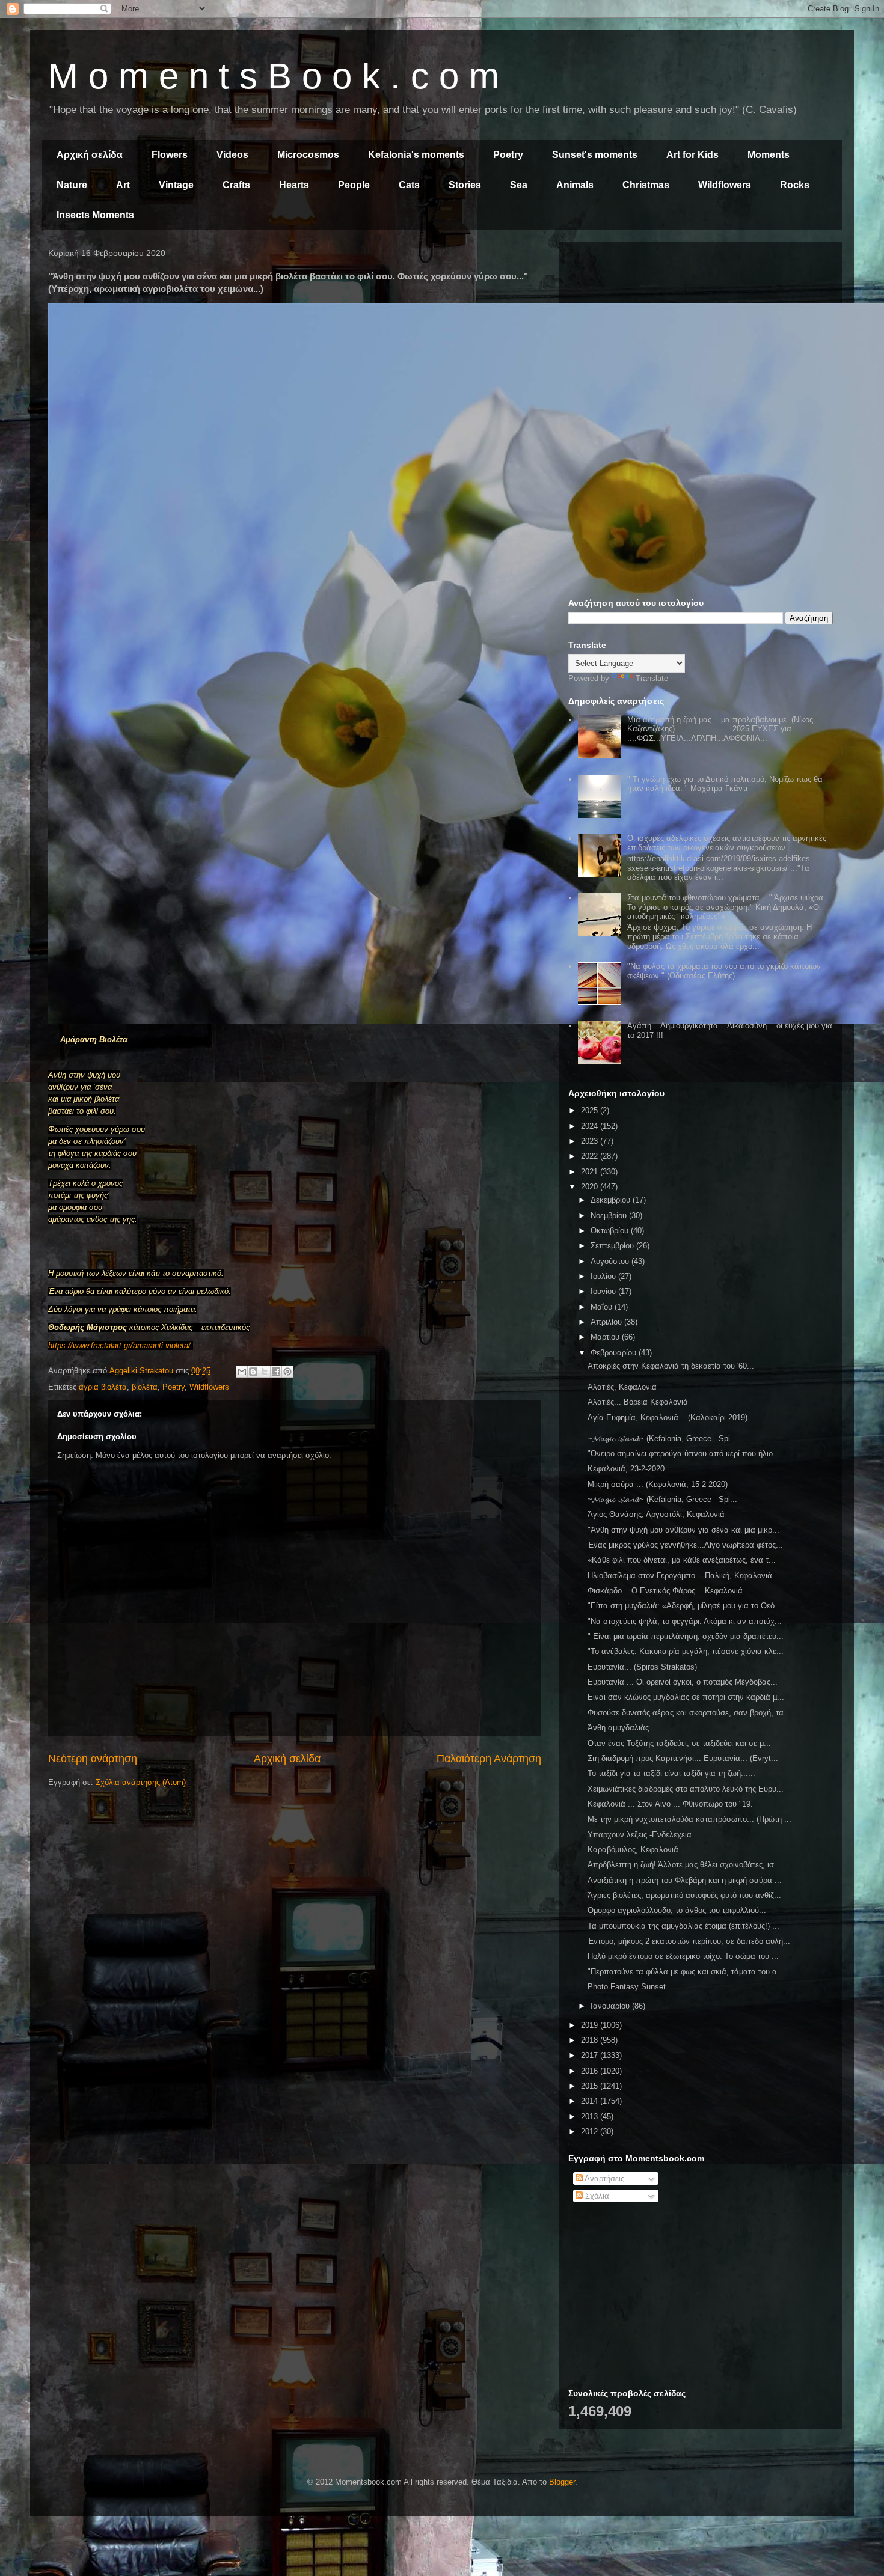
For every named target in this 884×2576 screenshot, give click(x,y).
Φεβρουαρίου (615, 1353)
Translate (652, 678)
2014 (591, 2101)
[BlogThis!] (253, 1372)
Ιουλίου (604, 1276)
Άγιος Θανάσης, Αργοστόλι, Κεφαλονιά (656, 1514)
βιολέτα (145, 1387)
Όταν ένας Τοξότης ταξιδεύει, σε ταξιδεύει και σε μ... (679, 1743)
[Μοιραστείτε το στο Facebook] (276, 1372)
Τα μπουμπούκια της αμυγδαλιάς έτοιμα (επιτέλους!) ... (683, 1926)
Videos (232, 155)
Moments (769, 155)
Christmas (646, 185)
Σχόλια (596, 2196)
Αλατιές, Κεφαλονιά (622, 1387)
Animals (575, 185)
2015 (591, 2086)
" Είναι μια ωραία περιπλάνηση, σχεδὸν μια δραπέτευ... (686, 1636)
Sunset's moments (595, 155)
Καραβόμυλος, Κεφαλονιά (633, 1850)
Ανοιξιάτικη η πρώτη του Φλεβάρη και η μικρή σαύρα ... (685, 1880)
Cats (409, 185)
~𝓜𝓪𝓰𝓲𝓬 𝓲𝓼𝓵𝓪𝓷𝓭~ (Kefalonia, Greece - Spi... (662, 1439)
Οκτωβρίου (611, 1231)
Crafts (236, 185)
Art (123, 185)
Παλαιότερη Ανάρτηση (489, 1759)
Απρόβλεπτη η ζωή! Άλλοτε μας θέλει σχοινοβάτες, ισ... (684, 1865)
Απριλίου (607, 1322)
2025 (591, 1110)
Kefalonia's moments (416, 155)
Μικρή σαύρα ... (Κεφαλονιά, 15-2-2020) (658, 1484)
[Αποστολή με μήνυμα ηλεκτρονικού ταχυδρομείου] (242, 1372)
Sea (519, 185)
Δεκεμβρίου (612, 1200)
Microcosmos (308, 155)
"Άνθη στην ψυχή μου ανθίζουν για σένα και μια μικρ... (683, 1530)
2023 (591, 1141)
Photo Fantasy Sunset (627, 1987)
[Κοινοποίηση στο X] (265, 1372)
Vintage (176, 185)
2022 (591, 1156)
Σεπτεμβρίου (613, 1246)
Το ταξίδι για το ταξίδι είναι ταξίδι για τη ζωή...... (671, 1773)
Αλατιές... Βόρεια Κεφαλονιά (638, 1402)
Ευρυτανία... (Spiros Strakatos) (642, 1667)
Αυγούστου (611, 1261)
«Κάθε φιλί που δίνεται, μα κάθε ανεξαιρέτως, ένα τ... (682, 1560)
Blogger (562, 2482)
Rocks (795, 185)
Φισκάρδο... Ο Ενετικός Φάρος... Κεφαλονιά (665, 1591)
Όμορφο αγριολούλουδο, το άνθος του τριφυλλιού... (677, 1910)
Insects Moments (95, 215)
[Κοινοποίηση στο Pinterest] (287, 1372)
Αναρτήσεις (603, 2178)
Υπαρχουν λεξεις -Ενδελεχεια (640, 1835)
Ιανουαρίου (611, 2006)
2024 (591, 1126)
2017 (591, 2055)
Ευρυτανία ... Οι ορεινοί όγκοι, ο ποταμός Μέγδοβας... (683, 1682)
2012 (591, 2132)
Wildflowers (725, 185)
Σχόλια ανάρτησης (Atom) (141, 1782)
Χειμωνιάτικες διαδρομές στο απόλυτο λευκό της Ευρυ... (686, 1789)
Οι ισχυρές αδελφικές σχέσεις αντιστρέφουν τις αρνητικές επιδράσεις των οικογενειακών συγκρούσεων (727, 843)
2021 (591, 1172)
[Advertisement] (701, 335)
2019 (591, 2025)
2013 (591, 2117)
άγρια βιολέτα (103, 1387)
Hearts (294, 185)
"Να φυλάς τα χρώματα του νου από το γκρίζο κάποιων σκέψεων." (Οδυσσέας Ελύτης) (724, 971)
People (354, 185)
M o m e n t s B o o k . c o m (274, 76)
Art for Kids (692, 155)
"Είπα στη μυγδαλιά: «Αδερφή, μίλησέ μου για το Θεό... (685, 1606)
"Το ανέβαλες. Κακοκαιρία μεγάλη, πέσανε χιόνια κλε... (686, 1651)
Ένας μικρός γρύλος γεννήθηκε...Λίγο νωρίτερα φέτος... (685, 1545)
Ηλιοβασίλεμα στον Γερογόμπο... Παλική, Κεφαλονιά (680, 1576)
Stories (465, 185)
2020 (591, 1187)
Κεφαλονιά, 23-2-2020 (626, 1469)
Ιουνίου (604, 1291)
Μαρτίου (606, 1337)
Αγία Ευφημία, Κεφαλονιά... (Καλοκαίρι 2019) (668, 1418)
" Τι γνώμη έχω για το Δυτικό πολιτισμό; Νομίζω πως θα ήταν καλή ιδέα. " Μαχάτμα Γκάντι (725, 784)
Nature (72, 185)
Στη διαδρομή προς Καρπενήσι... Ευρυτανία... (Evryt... (683, 1758)
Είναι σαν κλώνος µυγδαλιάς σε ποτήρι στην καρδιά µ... (686, 1697)
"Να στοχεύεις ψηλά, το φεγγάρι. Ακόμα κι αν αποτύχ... (685, 1621)
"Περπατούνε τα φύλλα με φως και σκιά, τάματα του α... (686, 1972)
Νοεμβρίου (610, 1216)
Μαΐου (603, 1307)
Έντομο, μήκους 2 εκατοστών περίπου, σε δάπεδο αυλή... (689, 1941)
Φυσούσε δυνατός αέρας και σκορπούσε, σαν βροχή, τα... (689, 1713)
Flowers (170, 155)
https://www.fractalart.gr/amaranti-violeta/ (119, 1345)
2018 (591, 2040)
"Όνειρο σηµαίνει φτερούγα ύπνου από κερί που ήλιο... (684, 1454)
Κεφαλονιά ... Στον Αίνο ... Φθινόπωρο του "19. (670, 1804)
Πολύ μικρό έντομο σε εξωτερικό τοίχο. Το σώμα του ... (683, 1956)
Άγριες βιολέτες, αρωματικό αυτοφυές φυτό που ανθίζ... (684, 1895)
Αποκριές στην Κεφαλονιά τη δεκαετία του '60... (671, 1366)
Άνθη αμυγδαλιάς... (622, 1728)
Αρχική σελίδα (90, 155)
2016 (591, 2071)
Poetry (508, 155)
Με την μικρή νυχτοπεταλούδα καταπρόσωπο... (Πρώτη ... (689, 1819)
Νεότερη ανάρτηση (93, 1759)
